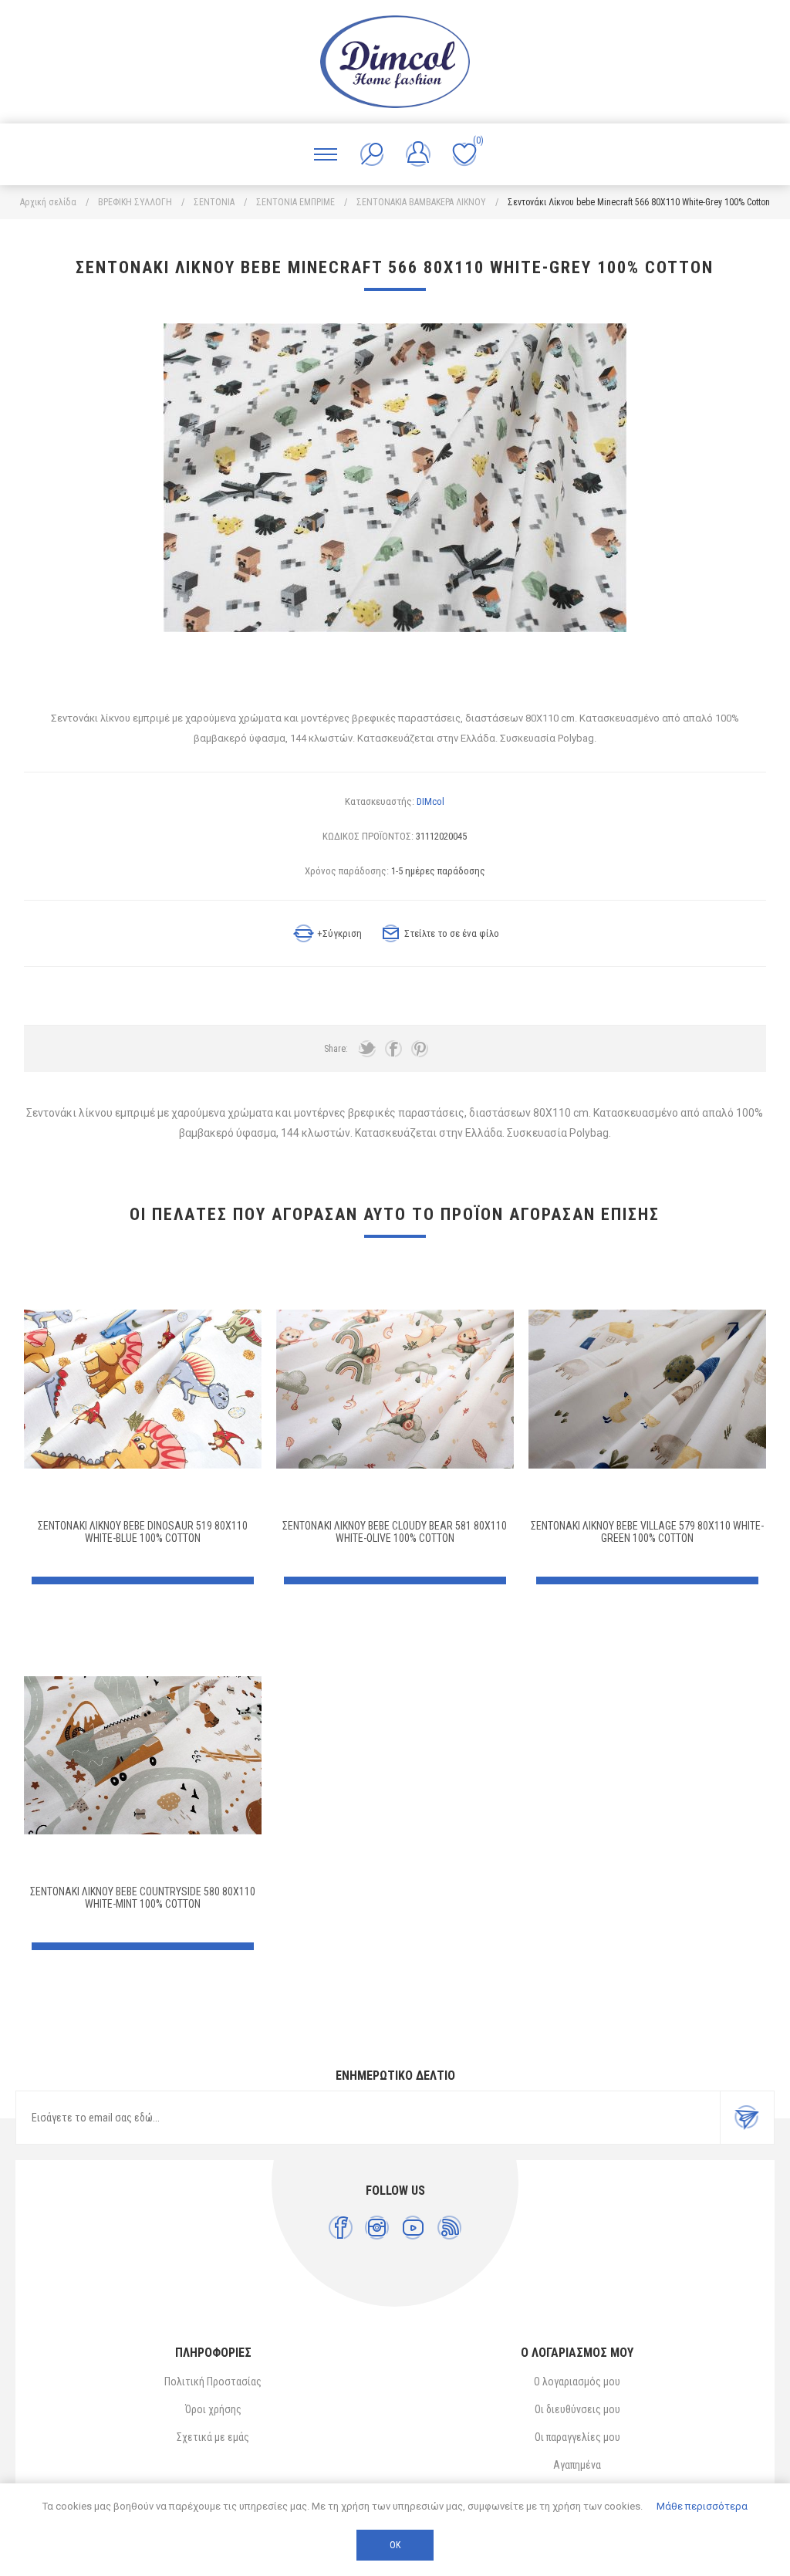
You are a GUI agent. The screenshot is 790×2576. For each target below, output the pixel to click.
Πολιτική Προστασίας (213, 2382)
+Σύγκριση (339, 933)
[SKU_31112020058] (647, 1389)
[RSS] (449, 2228)
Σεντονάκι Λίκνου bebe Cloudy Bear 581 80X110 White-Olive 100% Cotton (395, 1532)
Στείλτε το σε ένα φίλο (452, 933)
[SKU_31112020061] (395, 1389)
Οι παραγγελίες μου (577, 2437)
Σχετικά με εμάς (213, 2437)
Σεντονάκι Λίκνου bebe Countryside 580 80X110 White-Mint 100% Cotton (143, 1898)
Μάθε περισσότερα (702, 2506)
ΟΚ (395, 2545)
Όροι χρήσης (213, 2409)
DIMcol (430, 801)
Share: (336, 1049)
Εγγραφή (747, 2118)
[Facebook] (341, 2228)
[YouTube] (413, 2228)
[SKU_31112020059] (143, 1755)
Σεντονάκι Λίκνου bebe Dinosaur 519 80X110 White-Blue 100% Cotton (143, 1532)
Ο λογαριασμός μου (577, 2382)
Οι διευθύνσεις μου (577, 2409)
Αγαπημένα (577, 2465)
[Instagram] (377, 2228)
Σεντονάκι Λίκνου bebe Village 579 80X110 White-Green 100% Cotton (647, 1532)
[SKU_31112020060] (143, 1389)
